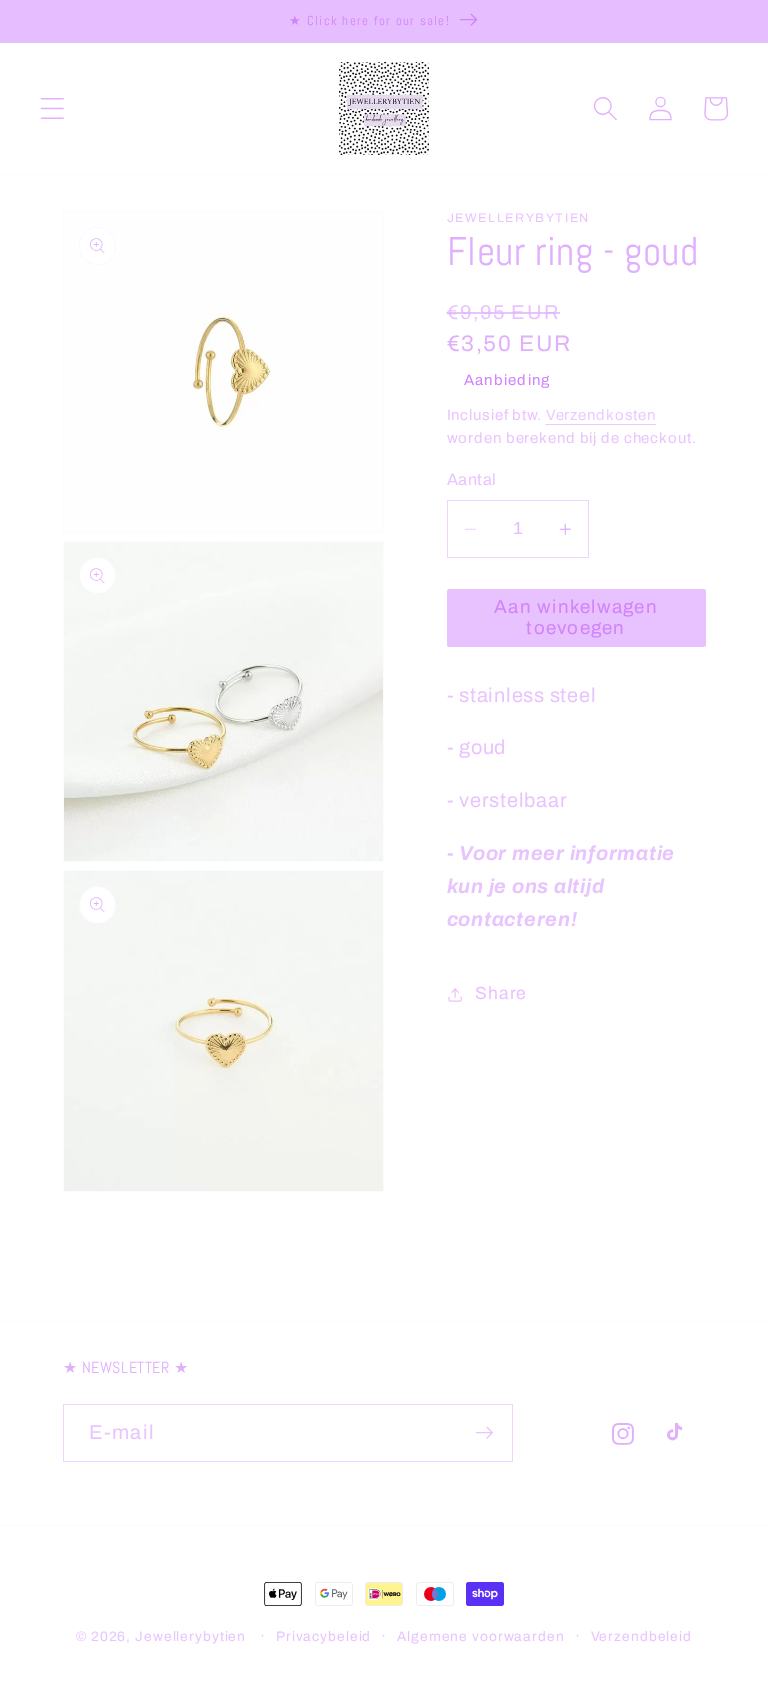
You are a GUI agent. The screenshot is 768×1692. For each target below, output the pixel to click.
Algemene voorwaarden (481, 1636)
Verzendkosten (601, 415)
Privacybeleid (323, 1636)
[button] (52, 108)
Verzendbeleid (641, 1636)
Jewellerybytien (190, 1636)
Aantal (472, 479)
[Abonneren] (484, 1433)
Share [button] (501, 993)
